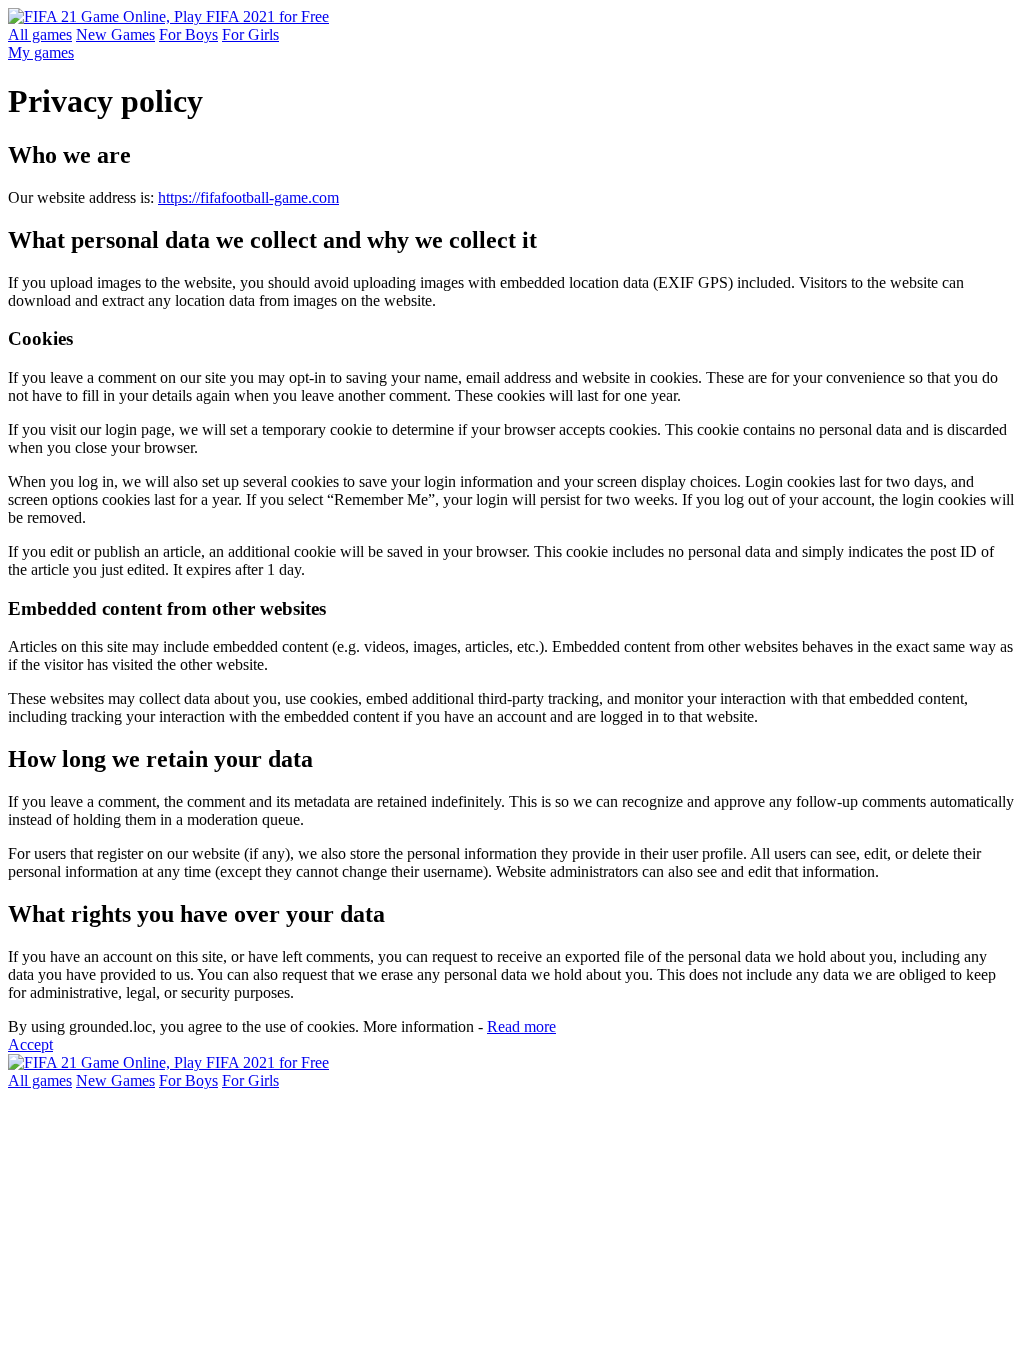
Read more (521, 1026)
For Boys (188, 34)
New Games (115, 34)
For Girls (250, 34)
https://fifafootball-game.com (248, 197)
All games (40, 34)
